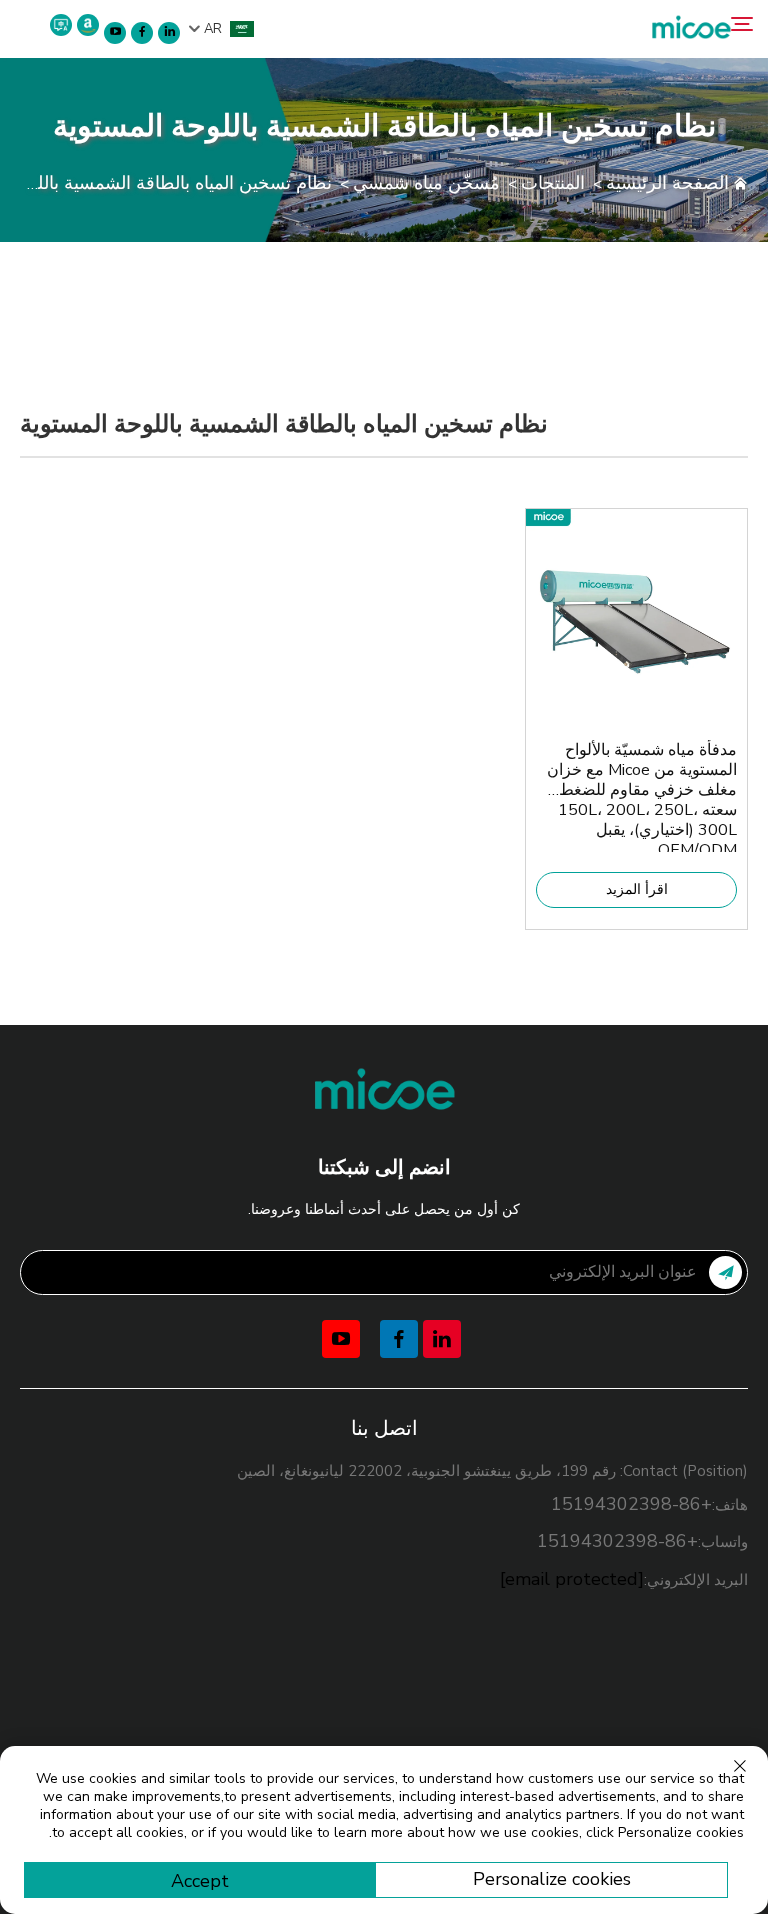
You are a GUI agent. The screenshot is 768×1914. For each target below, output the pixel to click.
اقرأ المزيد (637, 889)
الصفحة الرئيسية (667, 183)
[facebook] (142, 33)
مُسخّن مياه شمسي (426, 183)
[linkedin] (169, 33)
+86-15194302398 (631, 1504)
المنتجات (553, 183)
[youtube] (115, 33)
